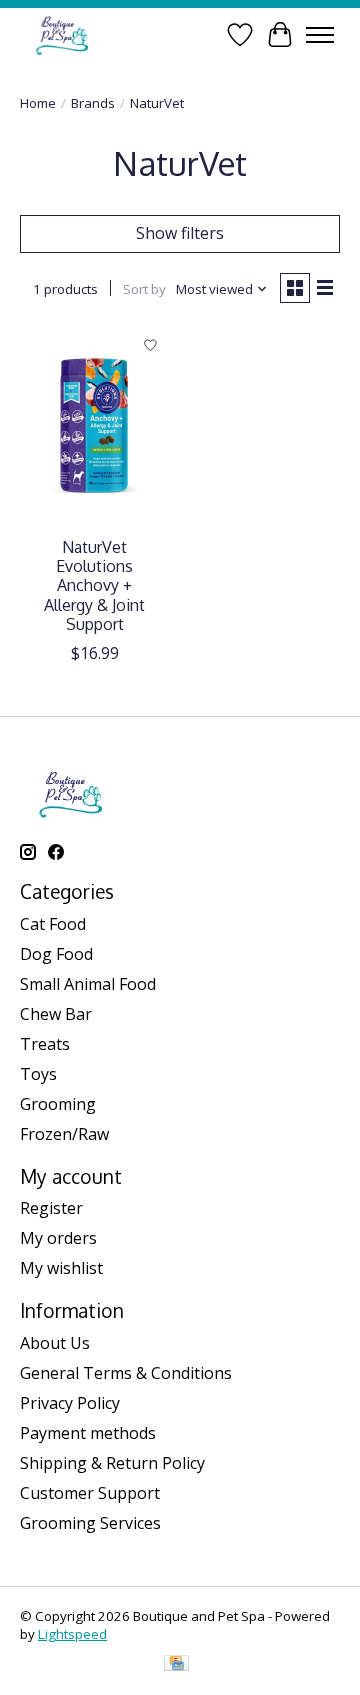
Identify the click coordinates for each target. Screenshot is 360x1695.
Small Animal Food (88, 984)
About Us (55, 1343)
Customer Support (90, 1493)
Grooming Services (90, 1523)
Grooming (58, 1104)
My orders (58, 1238)
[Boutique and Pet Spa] (61, 34)
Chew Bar (56, 1014)
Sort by (144, 289)
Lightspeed (72, 1634)
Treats (45, 1044)
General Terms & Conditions (126, 1373)
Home (38, 103)
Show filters (180, 233)
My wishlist (61, 1268)
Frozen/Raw (64, 1134)
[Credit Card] (176, 1665)
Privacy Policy (70, 1403)
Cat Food (53, 924)
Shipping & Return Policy (112, 1463)
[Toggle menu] (320, 35)
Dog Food (56, 954)
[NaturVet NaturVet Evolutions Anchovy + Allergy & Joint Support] (95, 426)
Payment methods (88, 1433)
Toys (38, 1074)
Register (51, 1208)
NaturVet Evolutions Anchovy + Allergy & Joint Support (94, 585)
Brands (93, 103)
